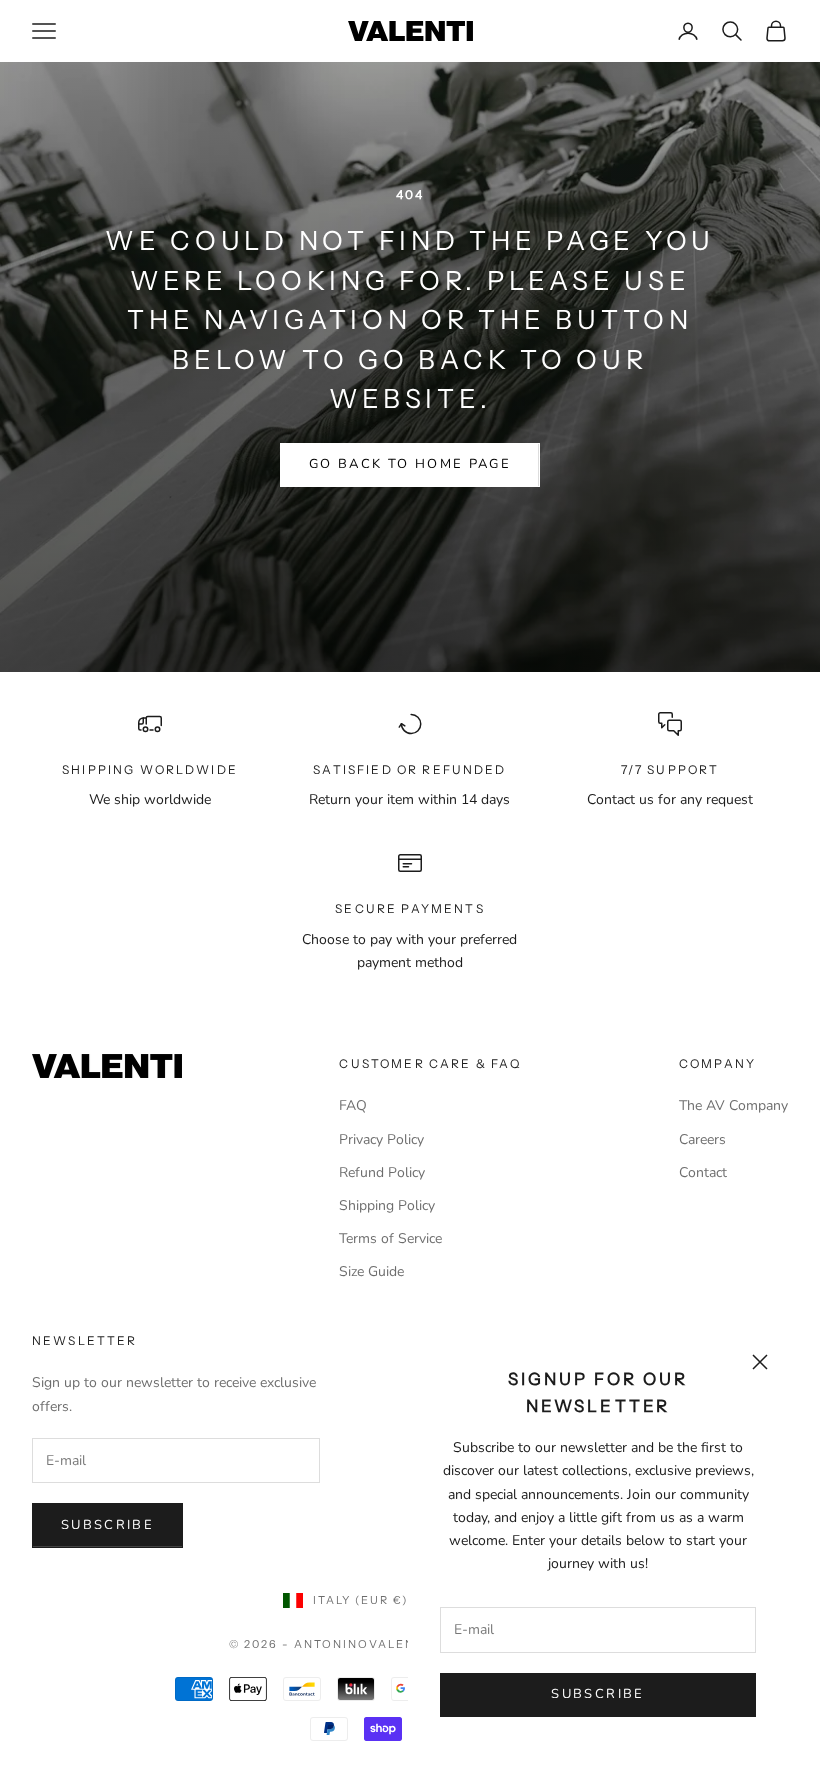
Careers (702, 1139)
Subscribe (597, 1694)
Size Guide (371, 1271)
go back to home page (410, 464)
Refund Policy (382, 1172)
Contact (703, 1172)
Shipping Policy (387, 1205)
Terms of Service (390, 1238)
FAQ (353, 1105)
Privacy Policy (381, 1139)
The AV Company (733, 1105)
